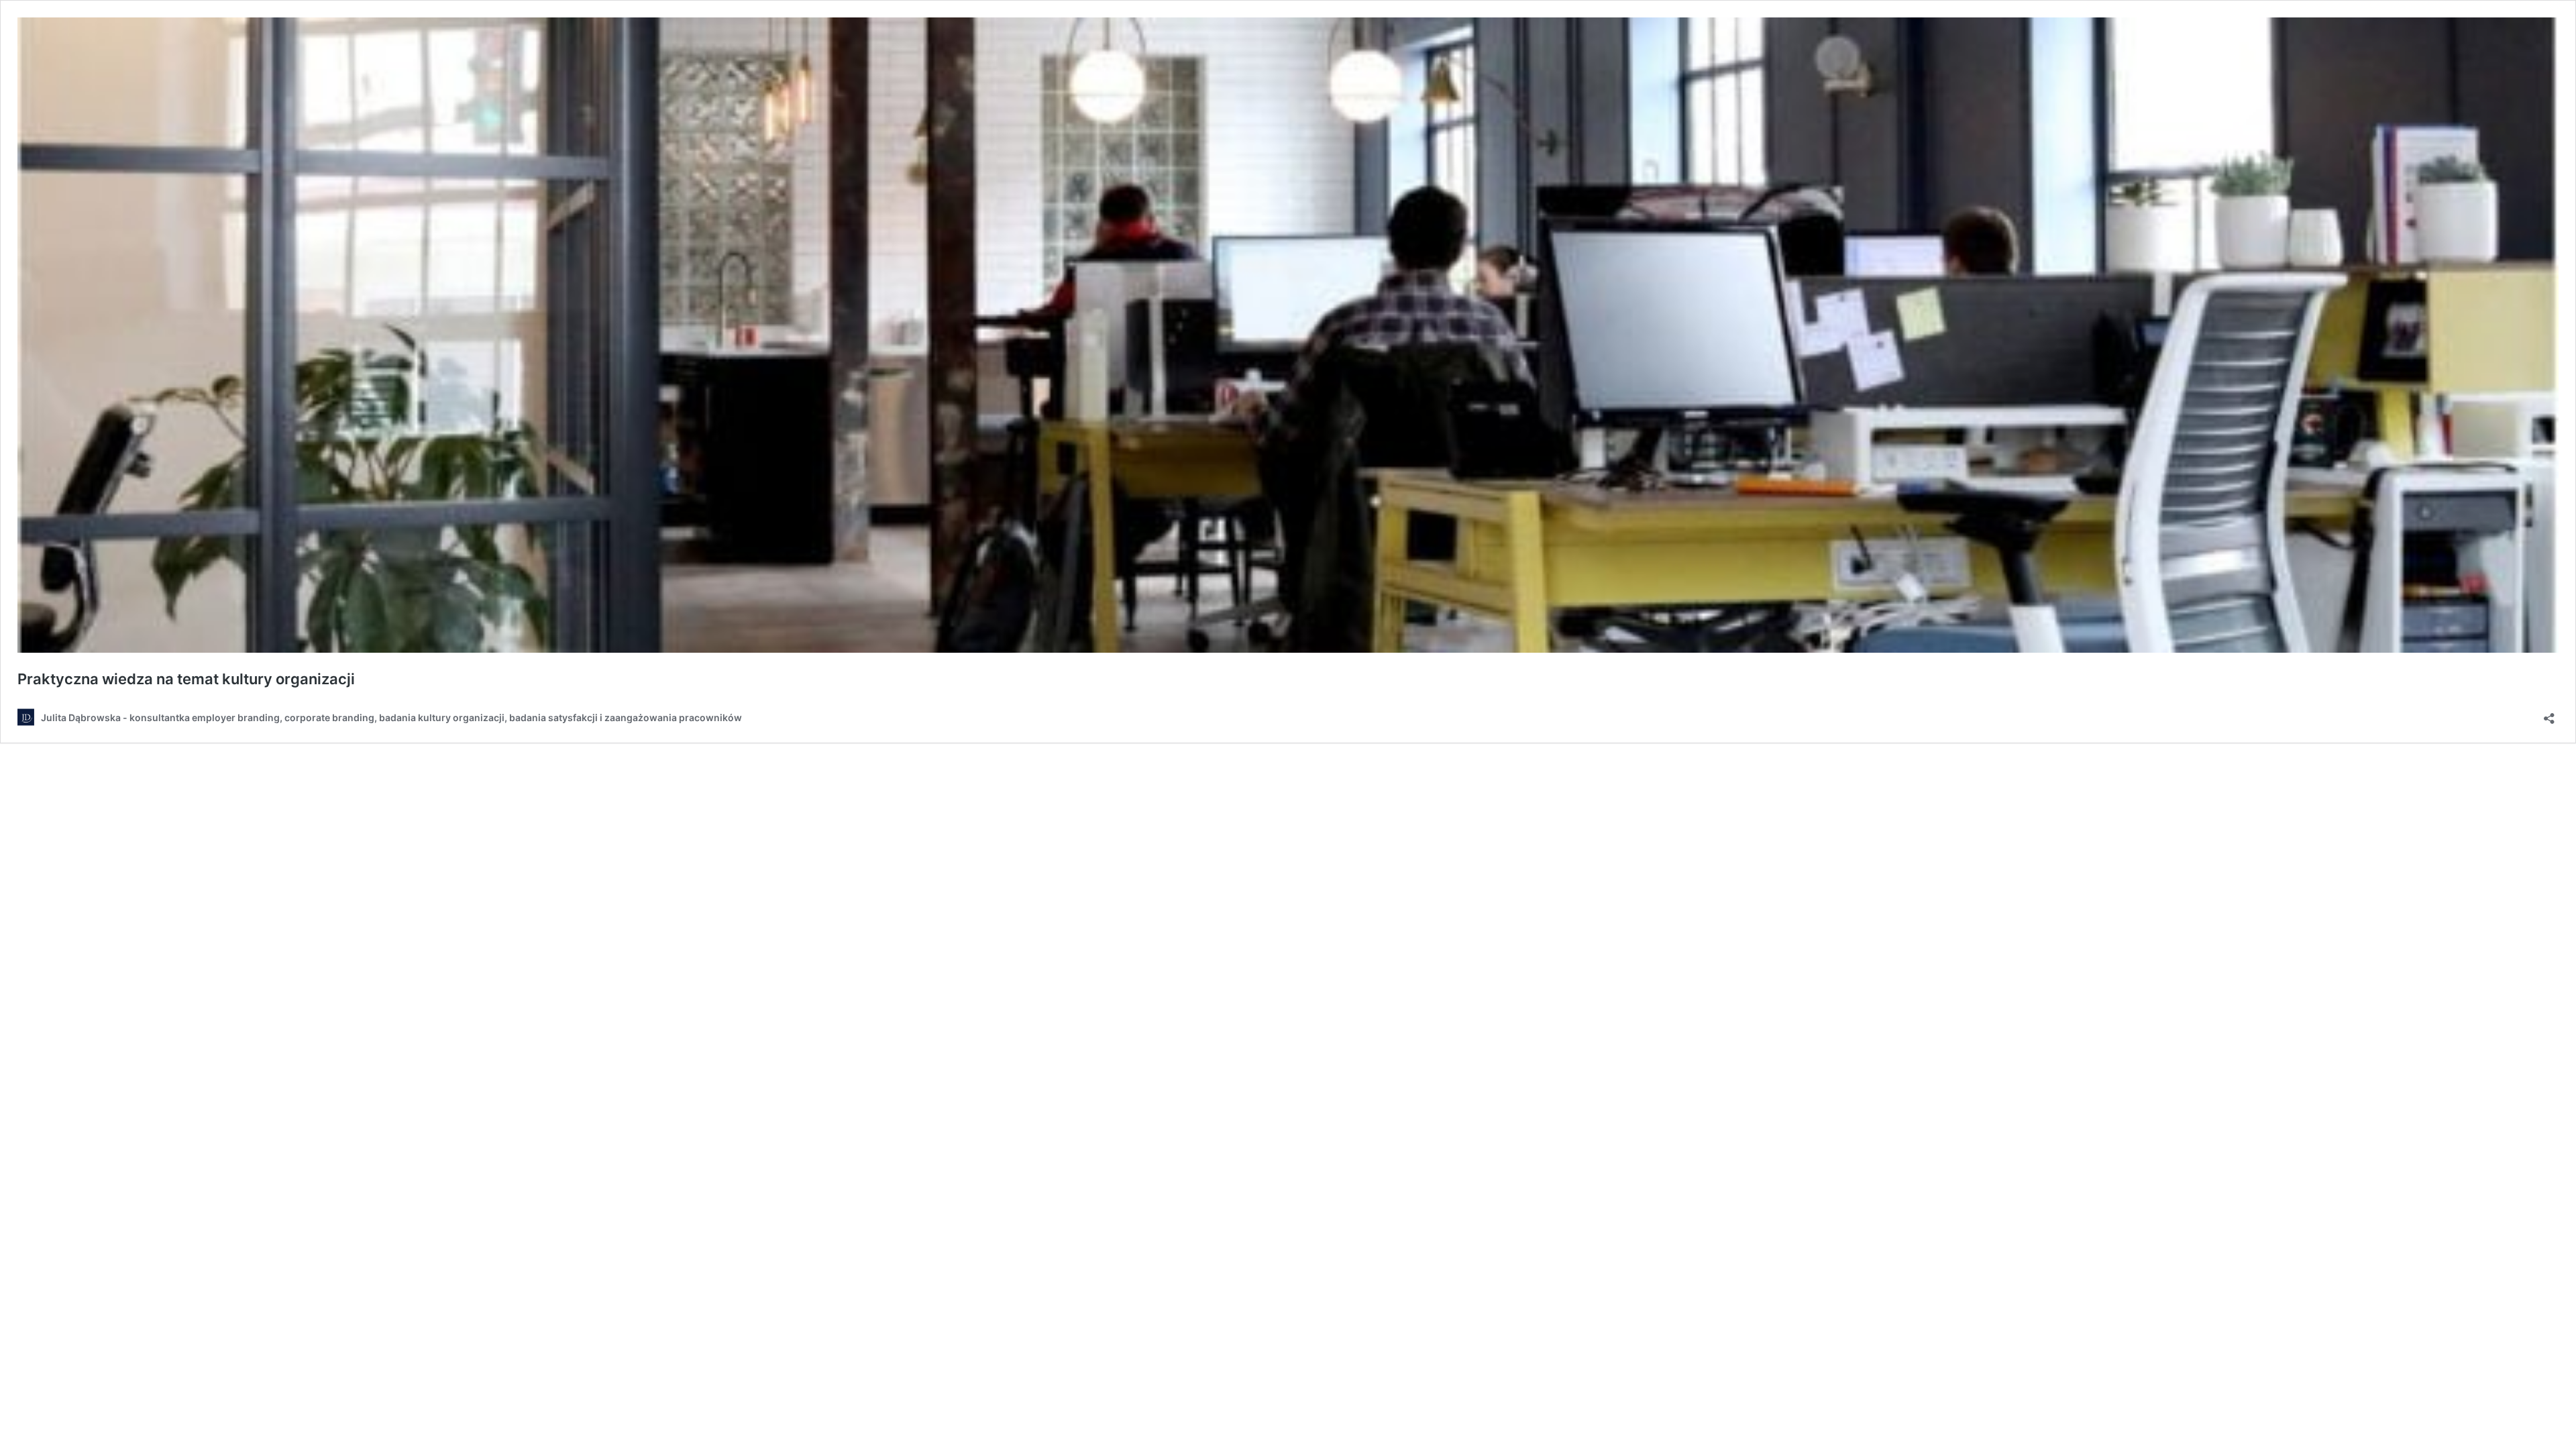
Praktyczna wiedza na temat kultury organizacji (186, 679)
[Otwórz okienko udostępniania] (2549, 714)
